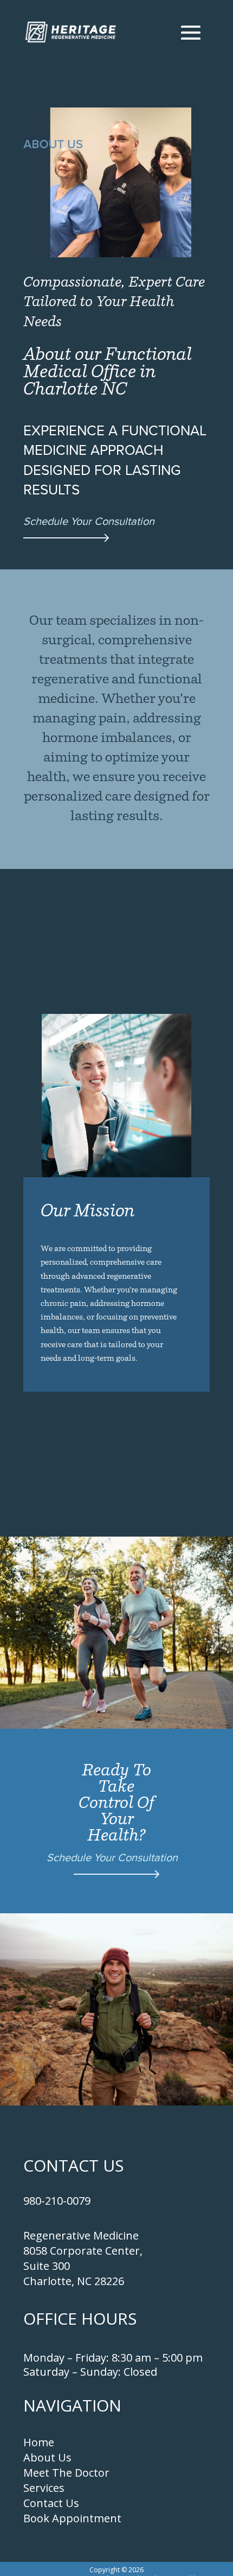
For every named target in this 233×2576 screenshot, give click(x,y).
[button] (191, 32)
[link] (71, 32)
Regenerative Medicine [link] (81, 2235)
